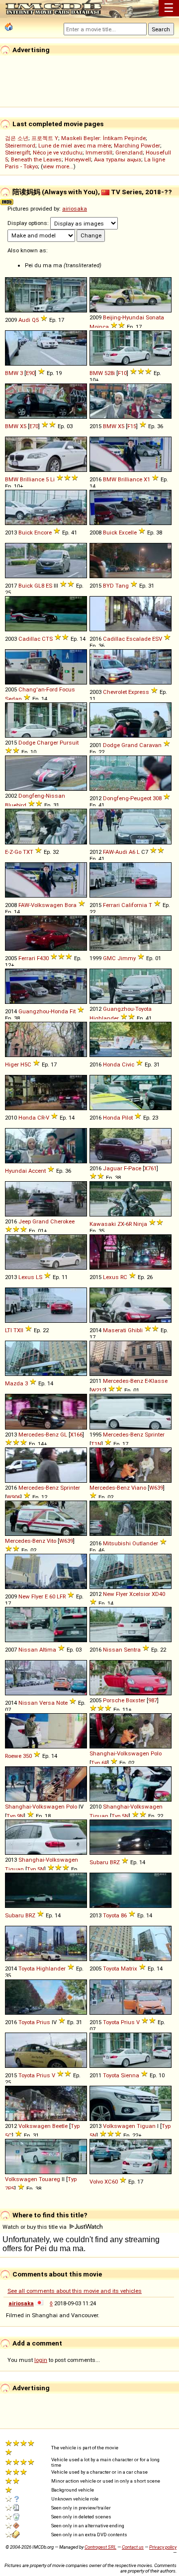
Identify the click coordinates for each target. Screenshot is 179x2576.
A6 (132, 852)
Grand (130, 745)
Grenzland (129, 152)
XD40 (158, 1594)
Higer (12, 1064)
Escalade (138, 639)
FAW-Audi (115, 852)
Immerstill (99, 152)
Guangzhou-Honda (43, 1011)
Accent (37, 1171)
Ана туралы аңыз (118, 159)
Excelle (128, 532)
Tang (122, 586)
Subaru (99, 1862)
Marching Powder (137, 146)
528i (110, 373)
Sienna (130, 2075)
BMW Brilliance (25, 479)
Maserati (115, 1330)
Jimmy (127, 958)
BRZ (115, 1862)
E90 (30, 373)
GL (64, 1435)
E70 (34, 426)
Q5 (35, 320)
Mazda (14, 1383)
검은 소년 (17, 138)
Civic (128, 1064)
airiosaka (75, 209)
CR (41, 1118)
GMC (109, 958)
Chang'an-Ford (38, 689)
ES (49, 586)
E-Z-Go (13, 852)
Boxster (135, 1700)
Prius (43, 2022)
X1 (147, 479)
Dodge (27, 743)
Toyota (111, 1915)
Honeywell (78, 159)
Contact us (133, 2547)
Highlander (104, 1018)
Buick (26, 532)
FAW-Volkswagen (41, 905)
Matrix (129, 1969)
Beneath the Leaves (36, 159)
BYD (108, 586)
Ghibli (135, 1330)
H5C (26, 1064)
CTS (47, 639)
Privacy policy (163, 2547)
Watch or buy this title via (35, 2227)
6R (129, 1224)
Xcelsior (140, 1594)
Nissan (28, 1650)
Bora (71, 905)
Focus (67, 689)
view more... (58, 166)
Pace (135, 1168)
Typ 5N (120, 1816)
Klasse (158, 1381)
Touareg (49, 2179)
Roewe (13, 1756)
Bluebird (16, 805)
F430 (43, 958)
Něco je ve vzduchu (58, 152)
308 (157, 798)
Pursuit (69, 743)
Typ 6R (99, 1763)
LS (39, 1277)
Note (62, 1703)
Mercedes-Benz (123, 1381)
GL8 (39, 586)
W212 (98, 1390)
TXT (28, 852)
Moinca (99, 327)
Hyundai (16, 1171)
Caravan (150, 745)
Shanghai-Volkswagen (119, 1753)
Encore (43, 532)
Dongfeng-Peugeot (127, 798)
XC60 (111, 2182)
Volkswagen (35, 2126)
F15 (132, 426)
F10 (122, 373)
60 (52, 1596)
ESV (157, 639)
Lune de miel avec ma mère (75, 146)
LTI (8, 1330)
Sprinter (155, 1435)
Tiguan (99, 1816)
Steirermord (20, 146)
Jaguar (113, 1168)
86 (124, 1915)
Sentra (132, 1650)
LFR (61, 1596)
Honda (112, 1064)
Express (139, 692)
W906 (13, 1497)
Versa (47, 1703)
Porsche (114, 1700)
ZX (121, 1224)
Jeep (25, 1221)
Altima (48, 1650)
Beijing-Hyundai (124, 317)
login (41, 2360)
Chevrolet (115, 692)
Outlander (145, 1543)
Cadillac (29, 639)
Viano (139, 1488)
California (134, 905)
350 (27, 1756)
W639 (156, 1488)
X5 (23, 426)
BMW (12, 373)
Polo (156, 1753)
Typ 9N (15, 1816)
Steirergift (17, 152)
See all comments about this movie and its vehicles (75, 2291)
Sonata (155, 317)
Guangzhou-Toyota (127, 1009)
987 (153, 1700)
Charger (47, 743)
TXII (18, 1330)
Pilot (127, 1118)
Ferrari (111, 905)
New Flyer (31, 1596)
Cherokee (62, 1221)
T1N (96, 1444)
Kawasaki (103, 1224)
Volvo (96, 2182)
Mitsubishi (117, 1543)
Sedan (13, 699)
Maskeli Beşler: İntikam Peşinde (103, 138)
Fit (73, 1011)
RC (124, 1277)
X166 (76, 1435)
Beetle (60, 2126)
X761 (150, 1168)
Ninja (140, 1224)
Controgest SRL (100, 2547)
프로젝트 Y (45, 138)
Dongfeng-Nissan (42, 796)
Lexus (26, 1277)
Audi (24, 320)
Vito (51, 1541)
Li (52, 479)
